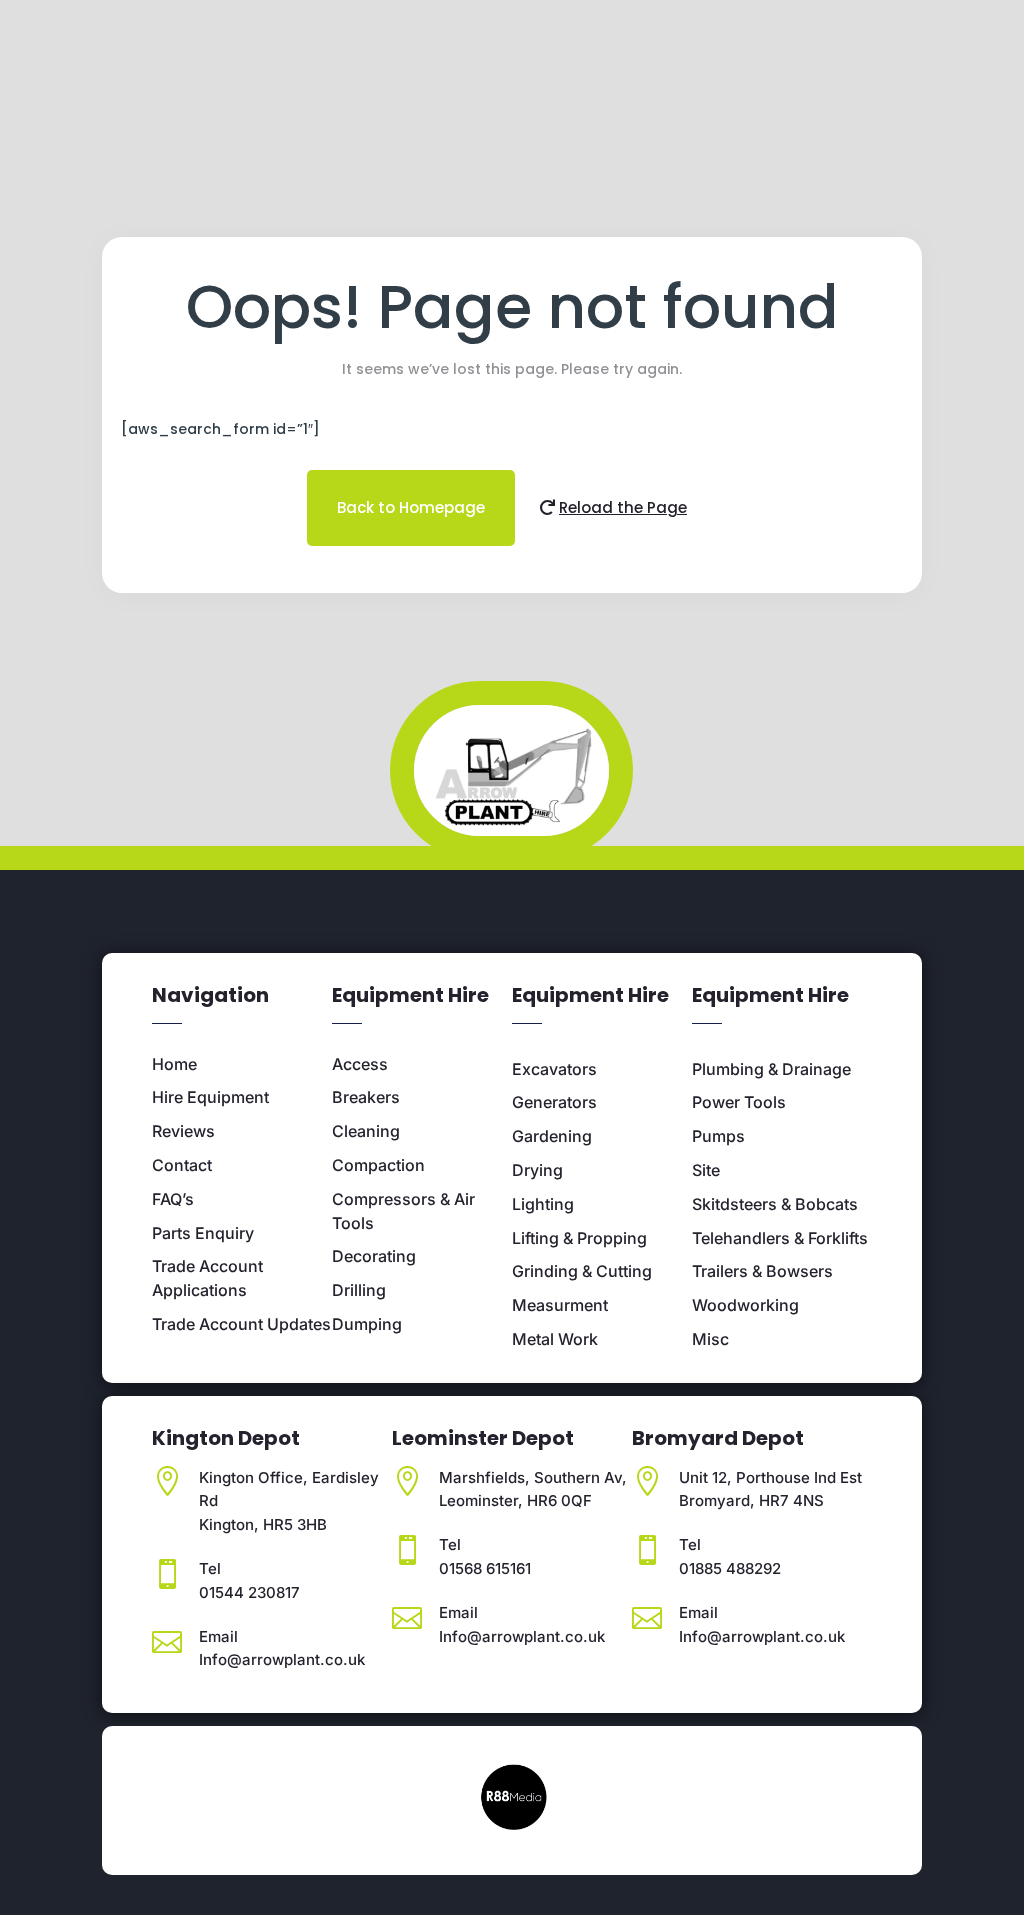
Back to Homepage (411, 507)
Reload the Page (623, 507)
